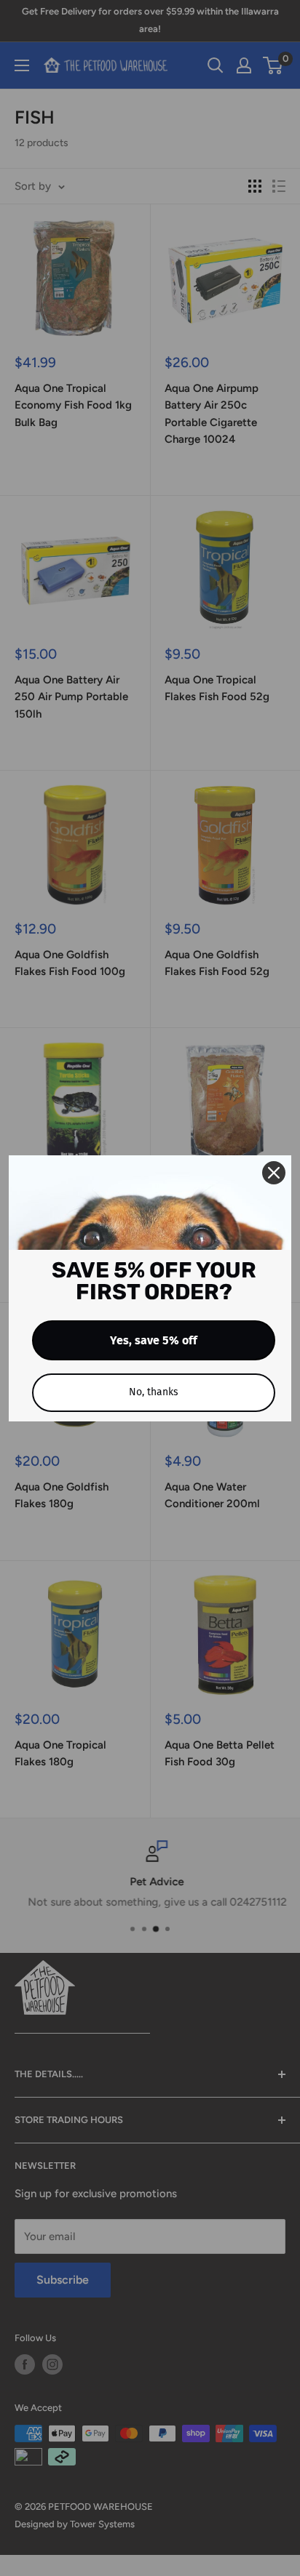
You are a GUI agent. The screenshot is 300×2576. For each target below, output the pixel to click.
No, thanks (154, 1392)
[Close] (274, 1173)
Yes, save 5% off (154, 1340)
